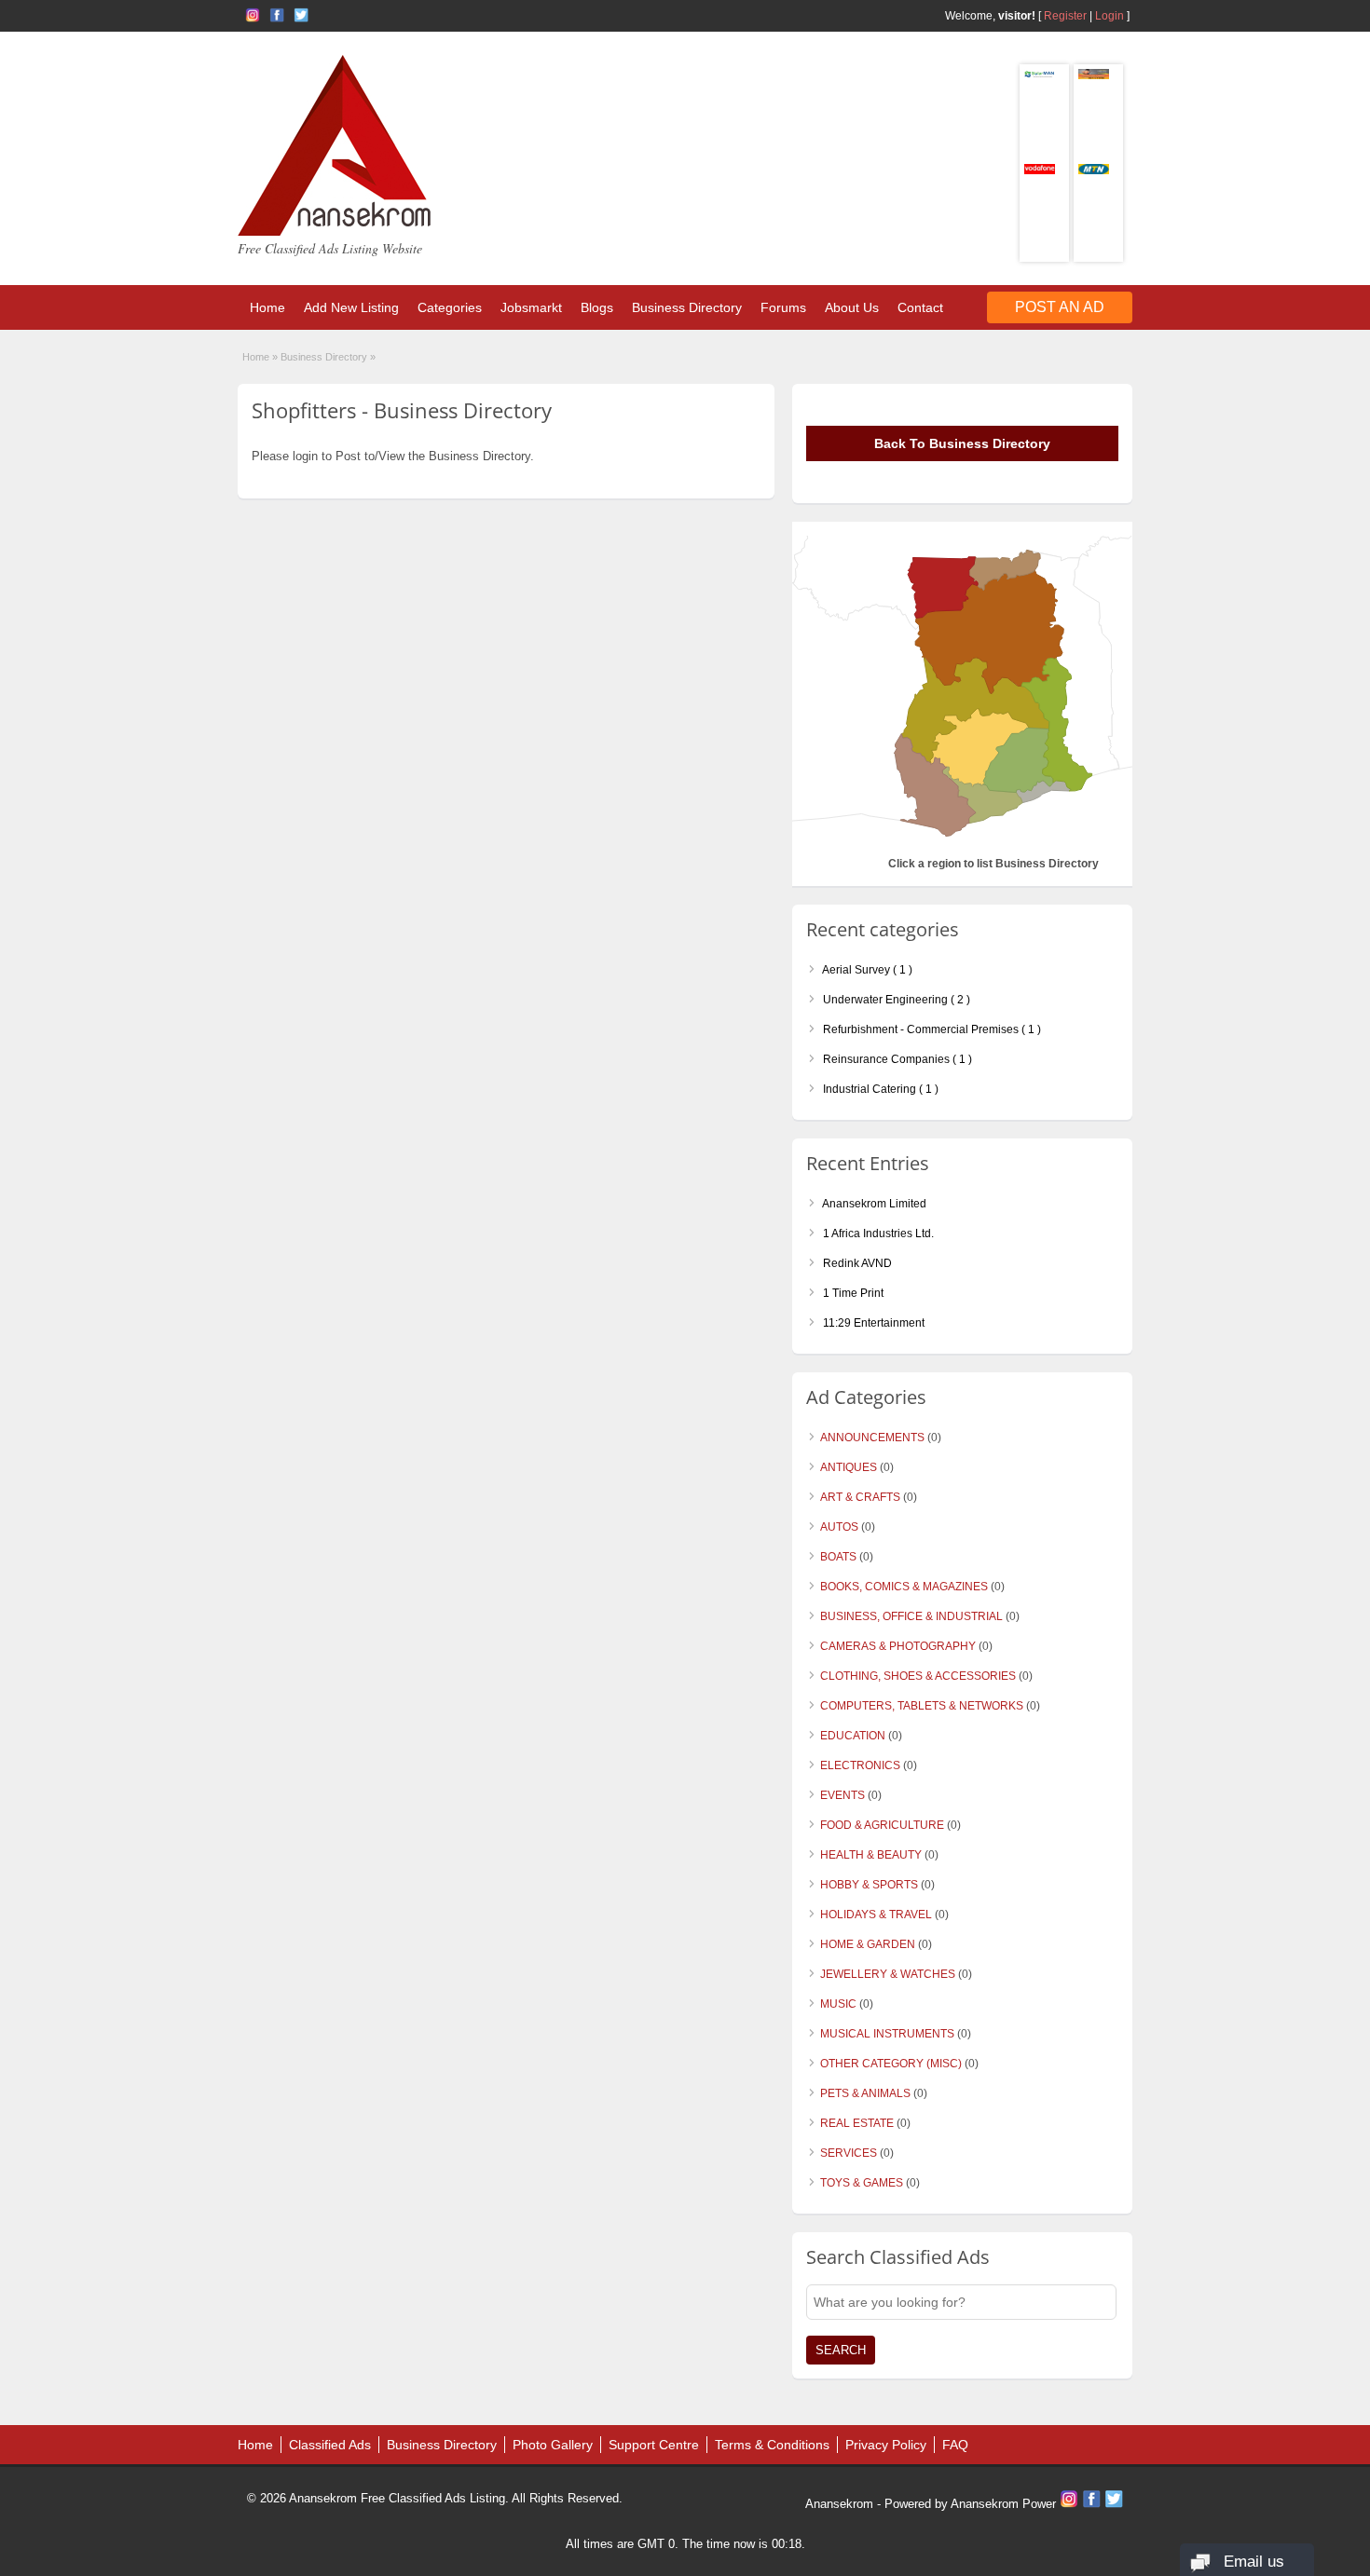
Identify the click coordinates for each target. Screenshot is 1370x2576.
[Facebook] (1093, 2504)
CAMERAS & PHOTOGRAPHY (898, 1646)
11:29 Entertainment (872, 1323)
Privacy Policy (886, 2445)
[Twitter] (1114, 2504)
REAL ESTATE (857, 2123)
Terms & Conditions (772, 2445)
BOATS (838, 1557)
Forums (783, 307)
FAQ (955, 2445)
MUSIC (838, 2004)
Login (1110, 16)
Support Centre (654, 2445)
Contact (920, 307)
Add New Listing (351, 307)
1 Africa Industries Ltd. (877, 1233)
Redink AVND (856, 1263)
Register (1065, 16)
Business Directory (687, 307)
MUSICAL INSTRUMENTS (887, 2034)
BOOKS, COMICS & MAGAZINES (904, 1587)
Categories (450, 307)
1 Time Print (852, 1293)
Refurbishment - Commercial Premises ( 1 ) (931, 1029)
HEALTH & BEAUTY (871, 1855)
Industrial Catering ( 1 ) (879, 1089)
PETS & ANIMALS (865, 2093)
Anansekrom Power (1003, 2504)
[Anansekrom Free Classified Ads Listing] (335, 232)
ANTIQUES (849, 1467)
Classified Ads (330, 2445)
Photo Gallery (553, 2445)
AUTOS (839, 1527)
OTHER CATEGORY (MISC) (891, 2064)
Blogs (597, 307)
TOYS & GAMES (862, 2183)
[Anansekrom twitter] (301, 15)
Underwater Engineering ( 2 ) (895, 1000)
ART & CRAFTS (860, 1497)
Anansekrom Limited (873, 1204)
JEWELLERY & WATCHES (888, 1974)
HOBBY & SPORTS (869, 1885)
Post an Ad (1060, 307)
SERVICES (849, 2153)
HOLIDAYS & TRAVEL (876, 1915)
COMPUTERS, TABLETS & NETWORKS (922, 1706)
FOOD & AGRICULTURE (882, 1825)
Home (267, 307)
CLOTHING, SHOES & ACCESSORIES (918, 1676)
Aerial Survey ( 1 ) (866, 970)
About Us (852, 307)
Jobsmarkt (531, 307)
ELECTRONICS (860, 1765)
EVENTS (843, 1795)
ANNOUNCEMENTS (872, 1438)
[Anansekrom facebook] (277, 15)
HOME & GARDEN (868, 1944)
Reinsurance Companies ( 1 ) (896, 1059)
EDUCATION (853, 1736)
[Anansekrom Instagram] (253, 15)
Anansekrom (839, 2504)
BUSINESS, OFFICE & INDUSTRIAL (911, 1616)
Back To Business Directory (962, 443)
